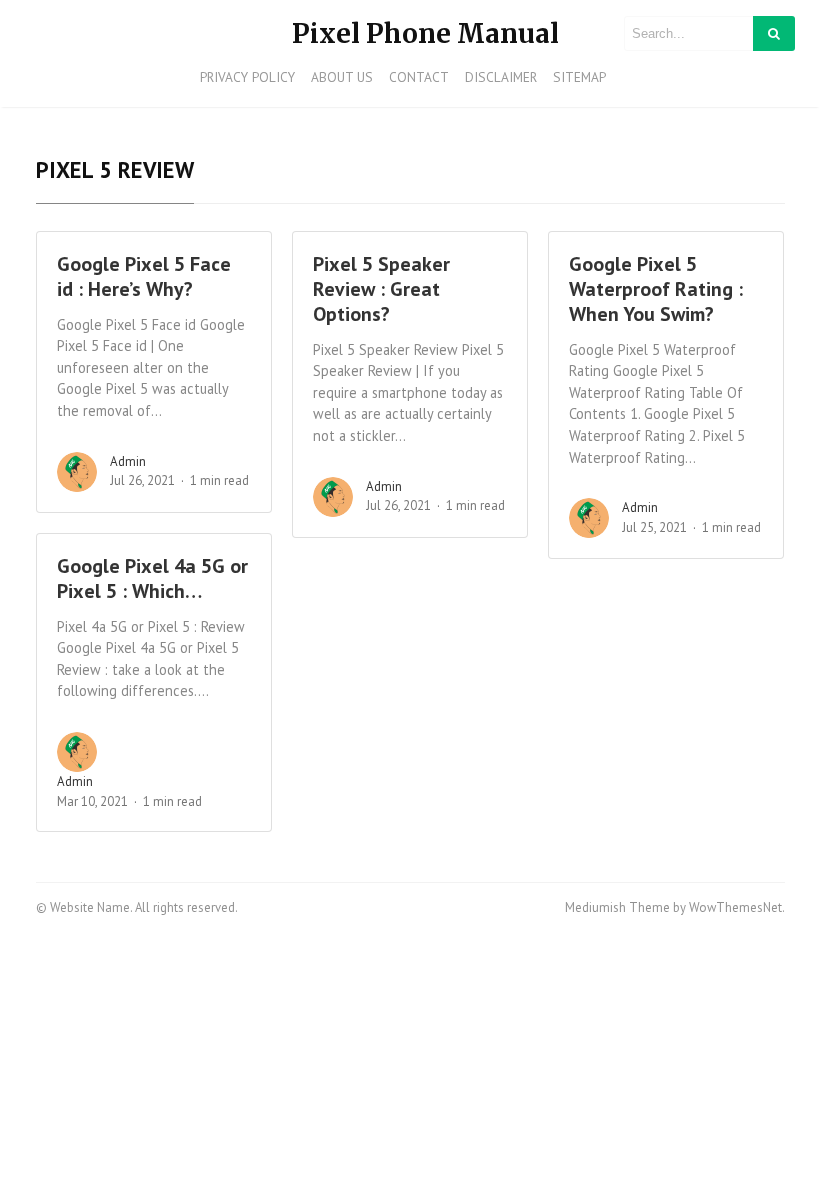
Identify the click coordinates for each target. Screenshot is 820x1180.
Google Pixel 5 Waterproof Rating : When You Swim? (656, 289)
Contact (419, 77)
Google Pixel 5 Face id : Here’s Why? (144, 276)
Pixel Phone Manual (425, 33)
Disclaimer (501, 77)
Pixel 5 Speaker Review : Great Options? (381, 289)
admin (128, 461)
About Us (342, 77)
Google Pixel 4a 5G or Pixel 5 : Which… (152, 578)
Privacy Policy (247, 77)
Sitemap (579, 77)
